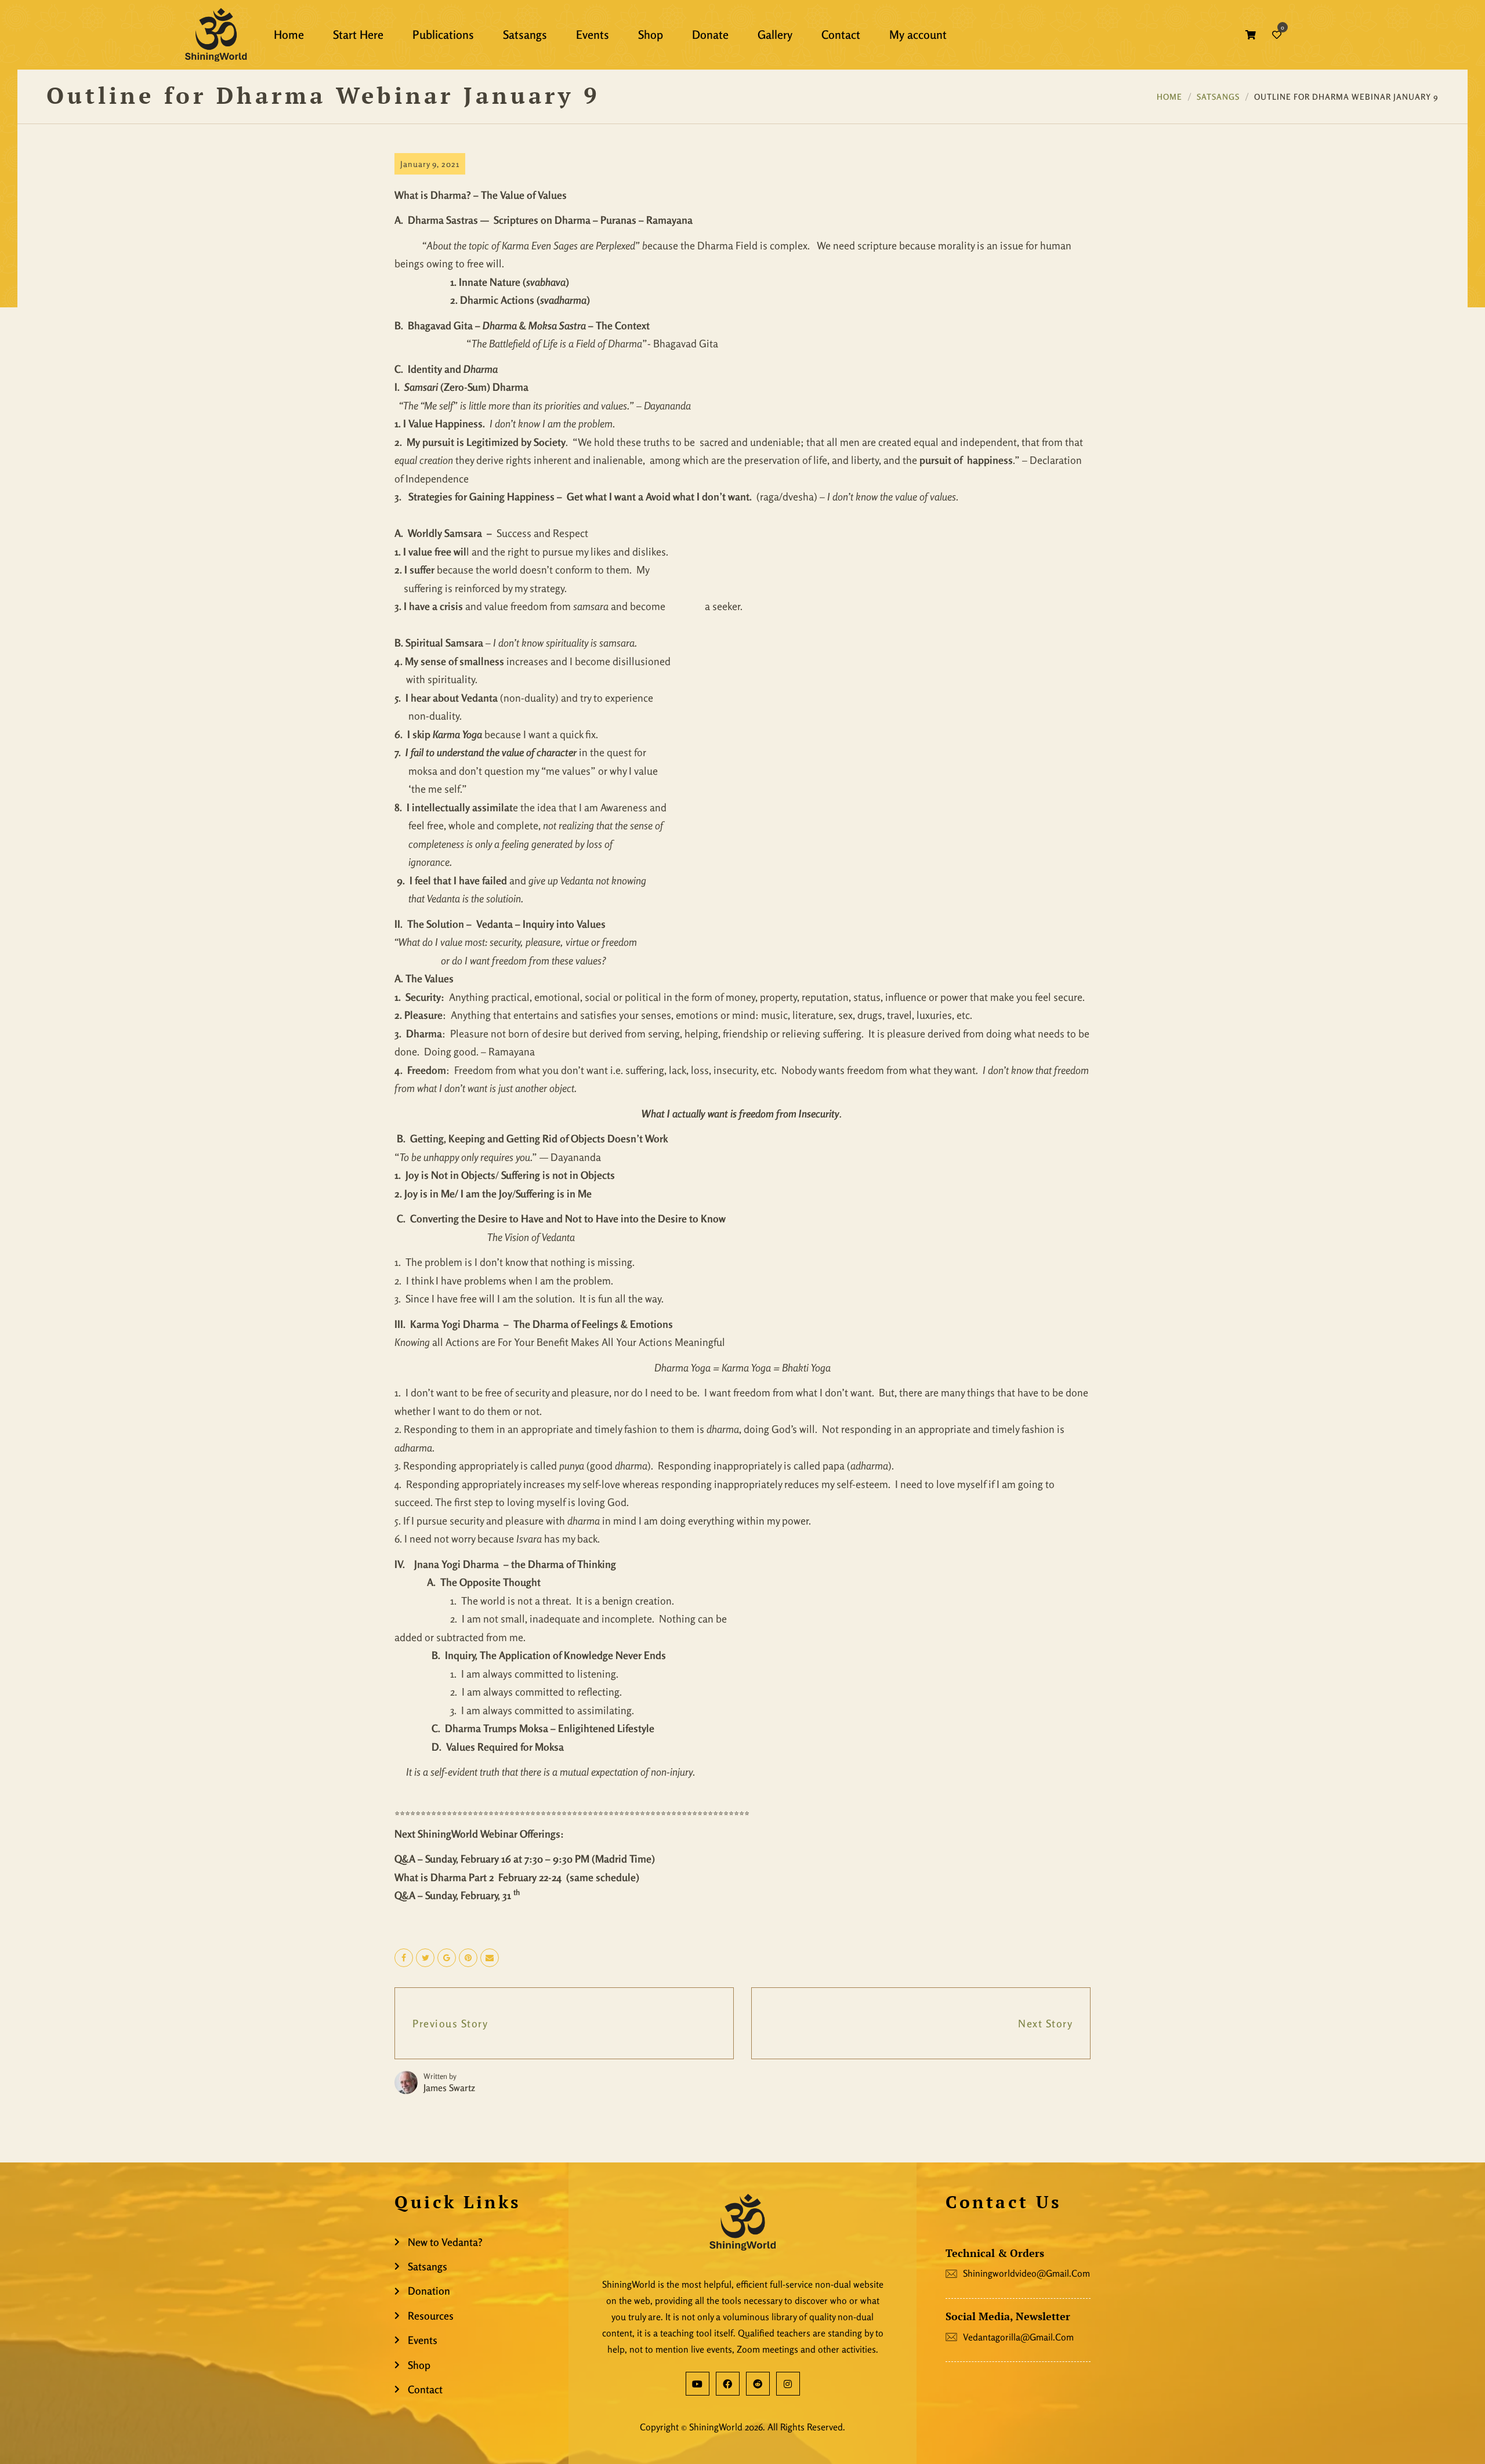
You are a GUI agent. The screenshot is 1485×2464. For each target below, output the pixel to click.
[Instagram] (788, 2384)
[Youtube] (698, 2384)
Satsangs (1218, 97)
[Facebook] (728, 2384)
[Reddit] (758, 2384)
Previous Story (450, 2023)
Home (1169, 97)
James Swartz (449, 2088)
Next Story (1045, 2023)
